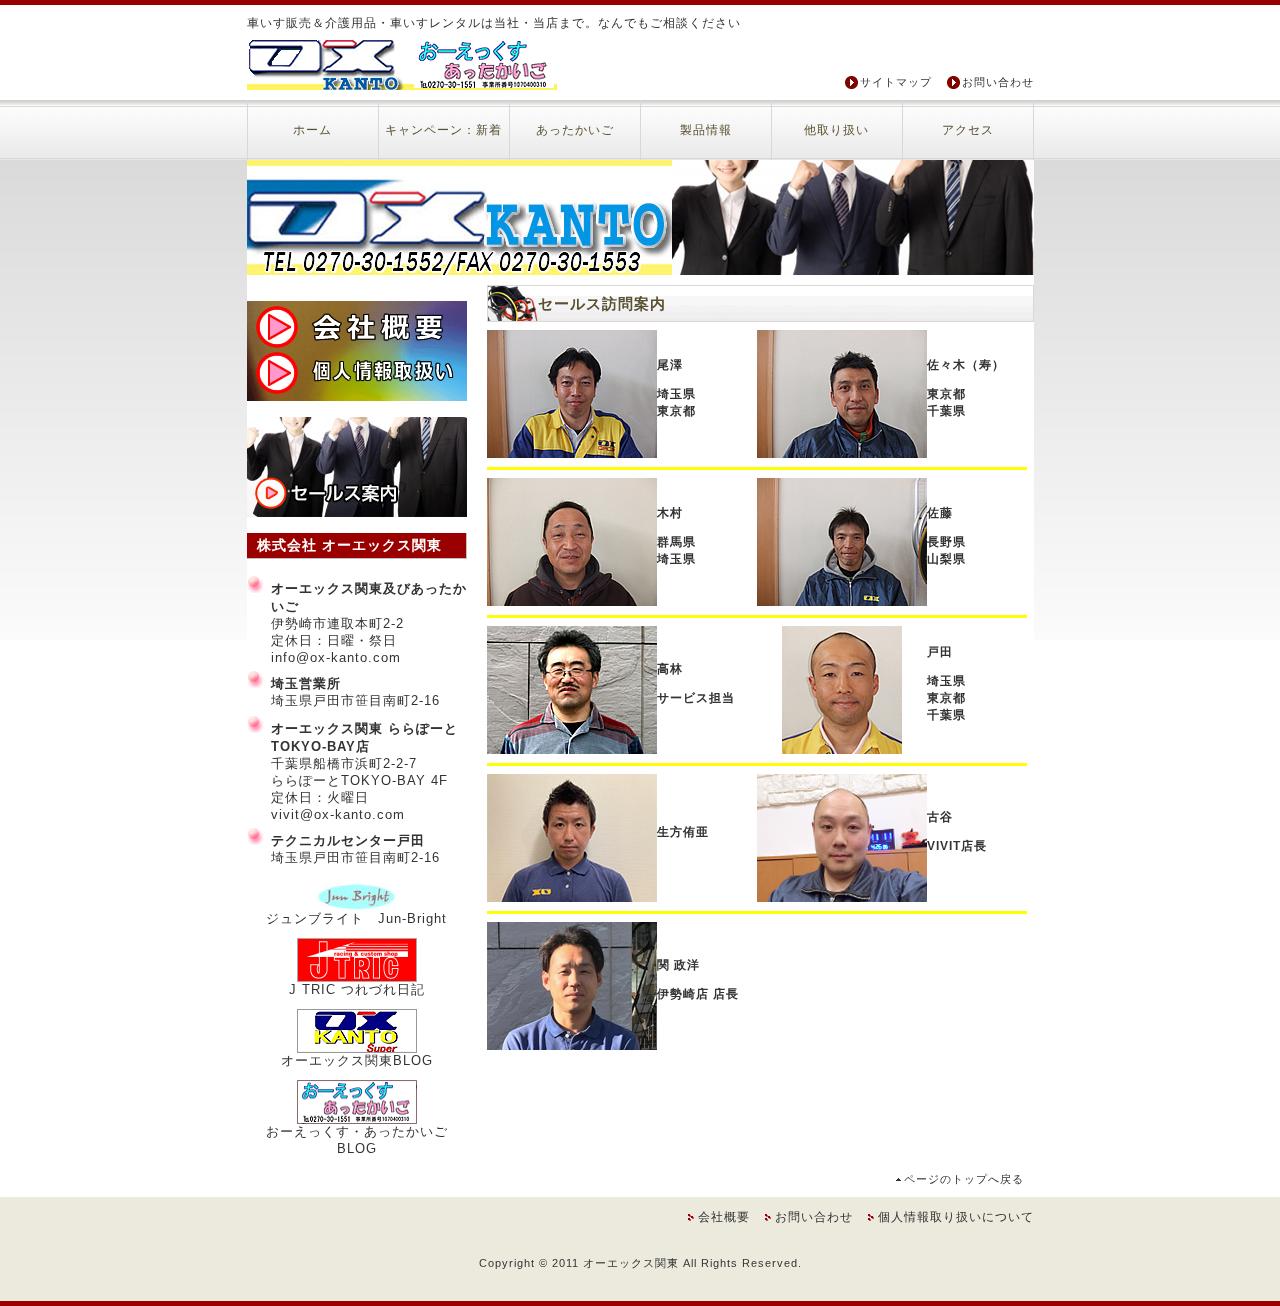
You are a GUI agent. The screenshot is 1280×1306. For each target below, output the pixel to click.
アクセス (968, 130)
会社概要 (724, 1217)
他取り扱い (836, 130)
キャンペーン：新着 (443, 130)
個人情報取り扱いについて (956, 1217)
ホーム (312, 130)
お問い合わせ (998, 82)
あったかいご (575, 130)
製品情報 (706, 130)
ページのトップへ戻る (964, 1179)
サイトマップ (896, 82)
